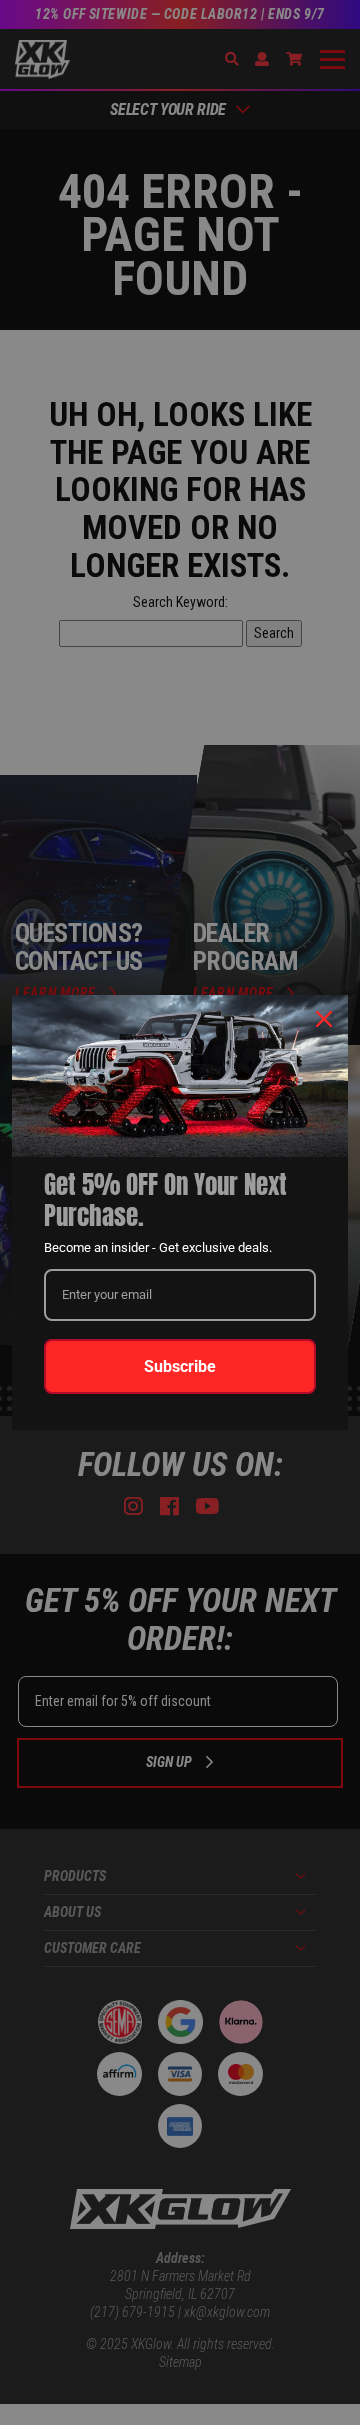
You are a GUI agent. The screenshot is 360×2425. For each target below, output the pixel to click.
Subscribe (180, 1366)
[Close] (324, 1019)
